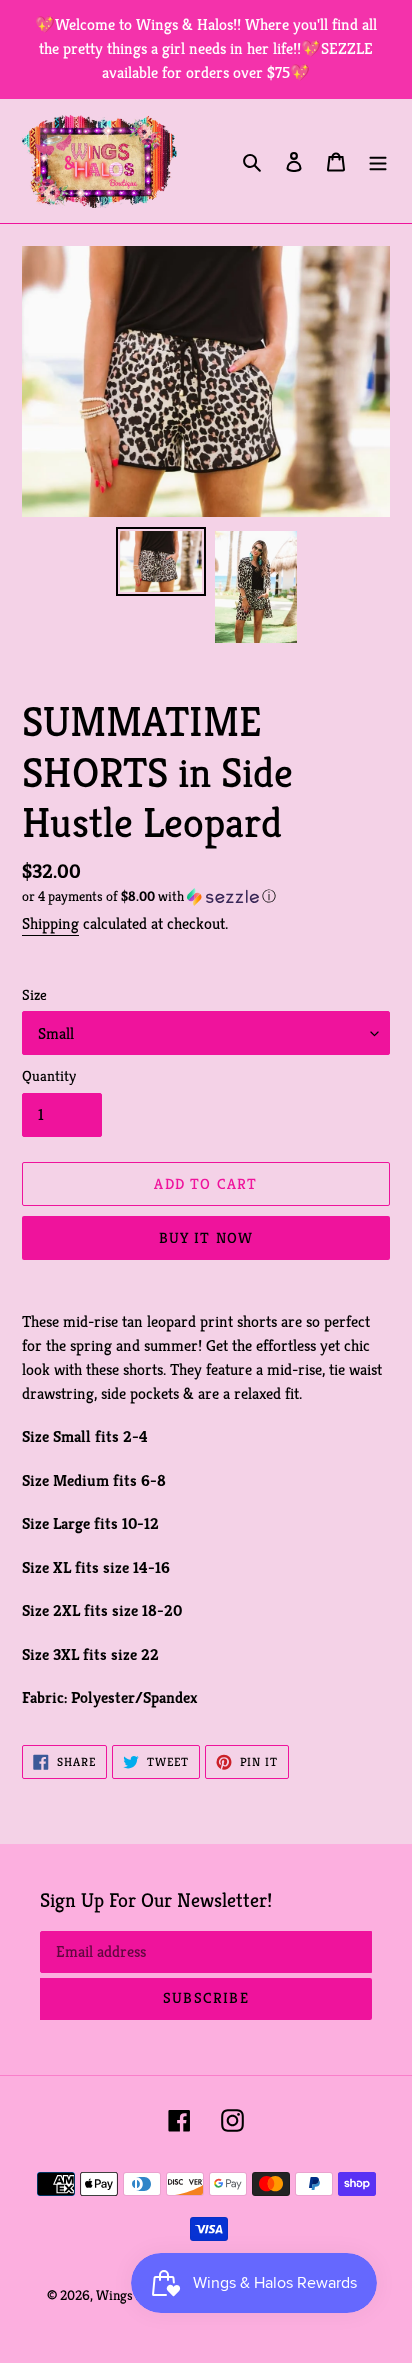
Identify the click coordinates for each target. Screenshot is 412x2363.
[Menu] (378, 161)
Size (34, 994)
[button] (149, 896)
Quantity (49, 1075)
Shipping (50, 923)
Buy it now (206, 1237)
